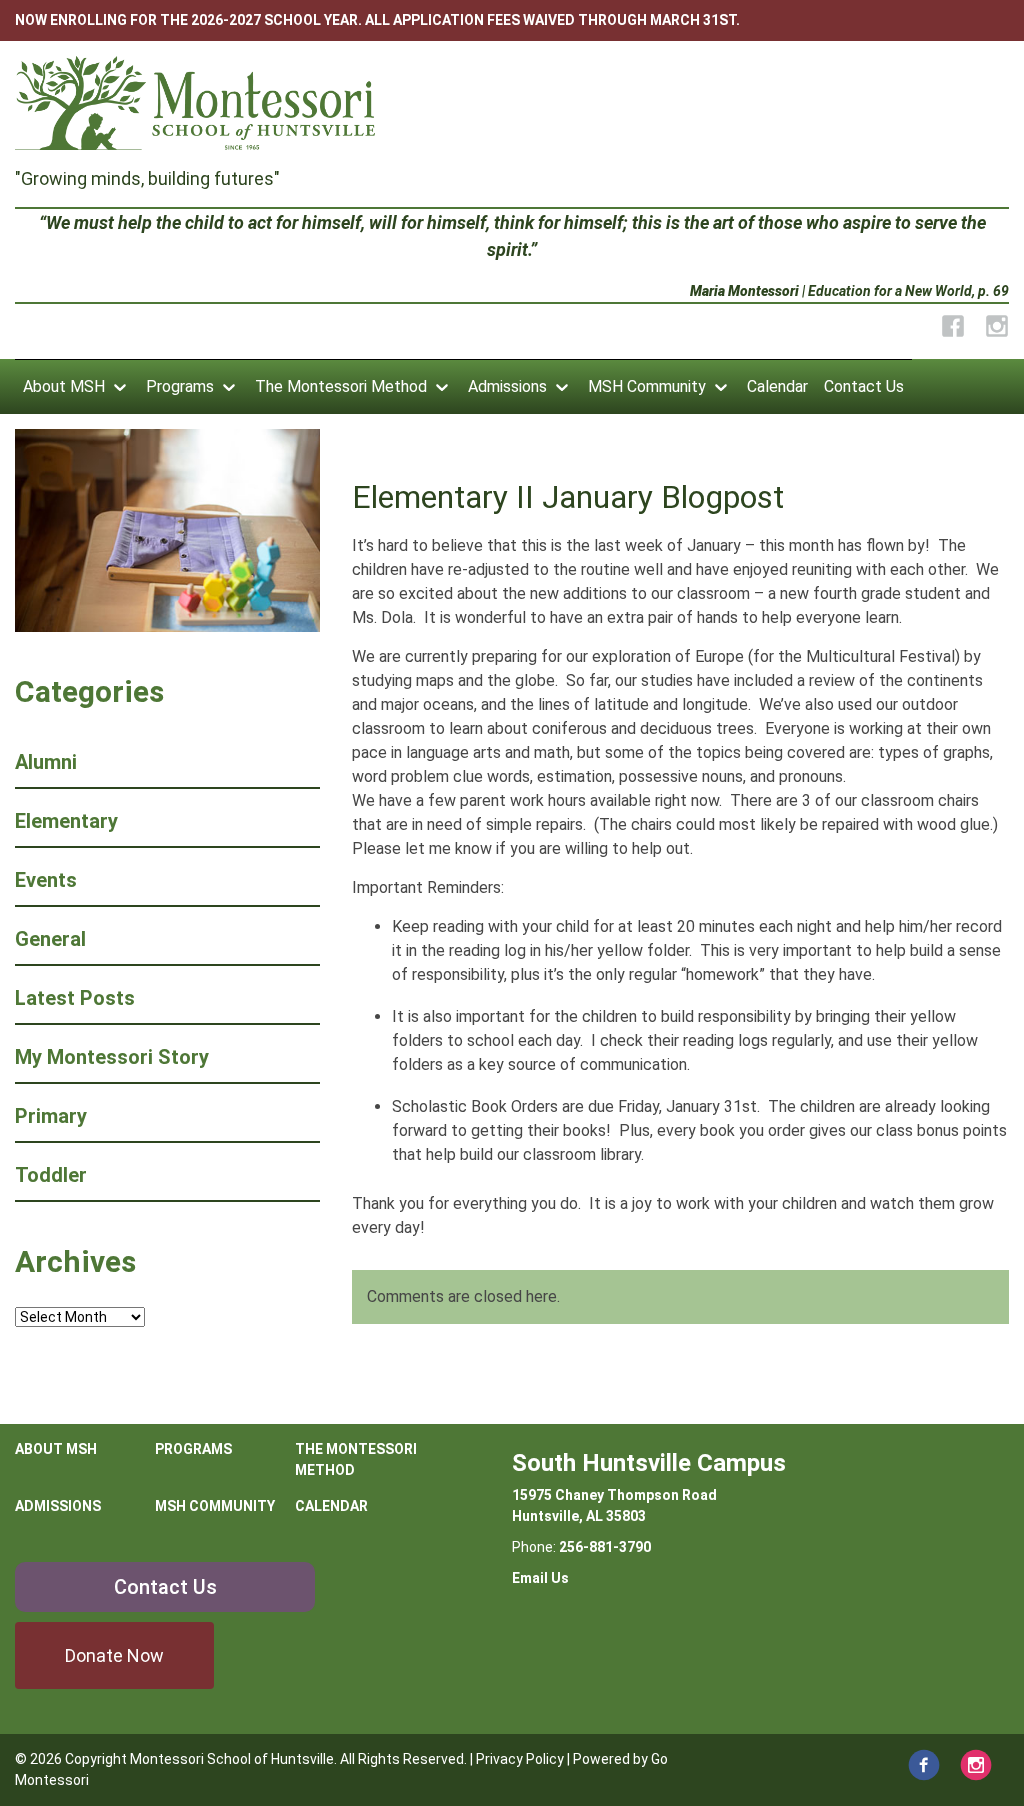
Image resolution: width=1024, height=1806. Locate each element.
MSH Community (647, 386)
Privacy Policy (520, 1759)
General (50, 939)
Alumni (46, 762)
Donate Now (114, 1655)
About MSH (64, 386)
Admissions (507, 386)
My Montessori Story (112, 1057)
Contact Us (864, 386)
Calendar (777, 386)
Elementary (66, 821)
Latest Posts (75, 998)
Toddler (51, 1175)
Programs (180, 386)
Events (46, 880)
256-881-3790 (605, 1547)
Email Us (540, 1578)
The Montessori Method (341, 386)
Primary (51, 1116)
